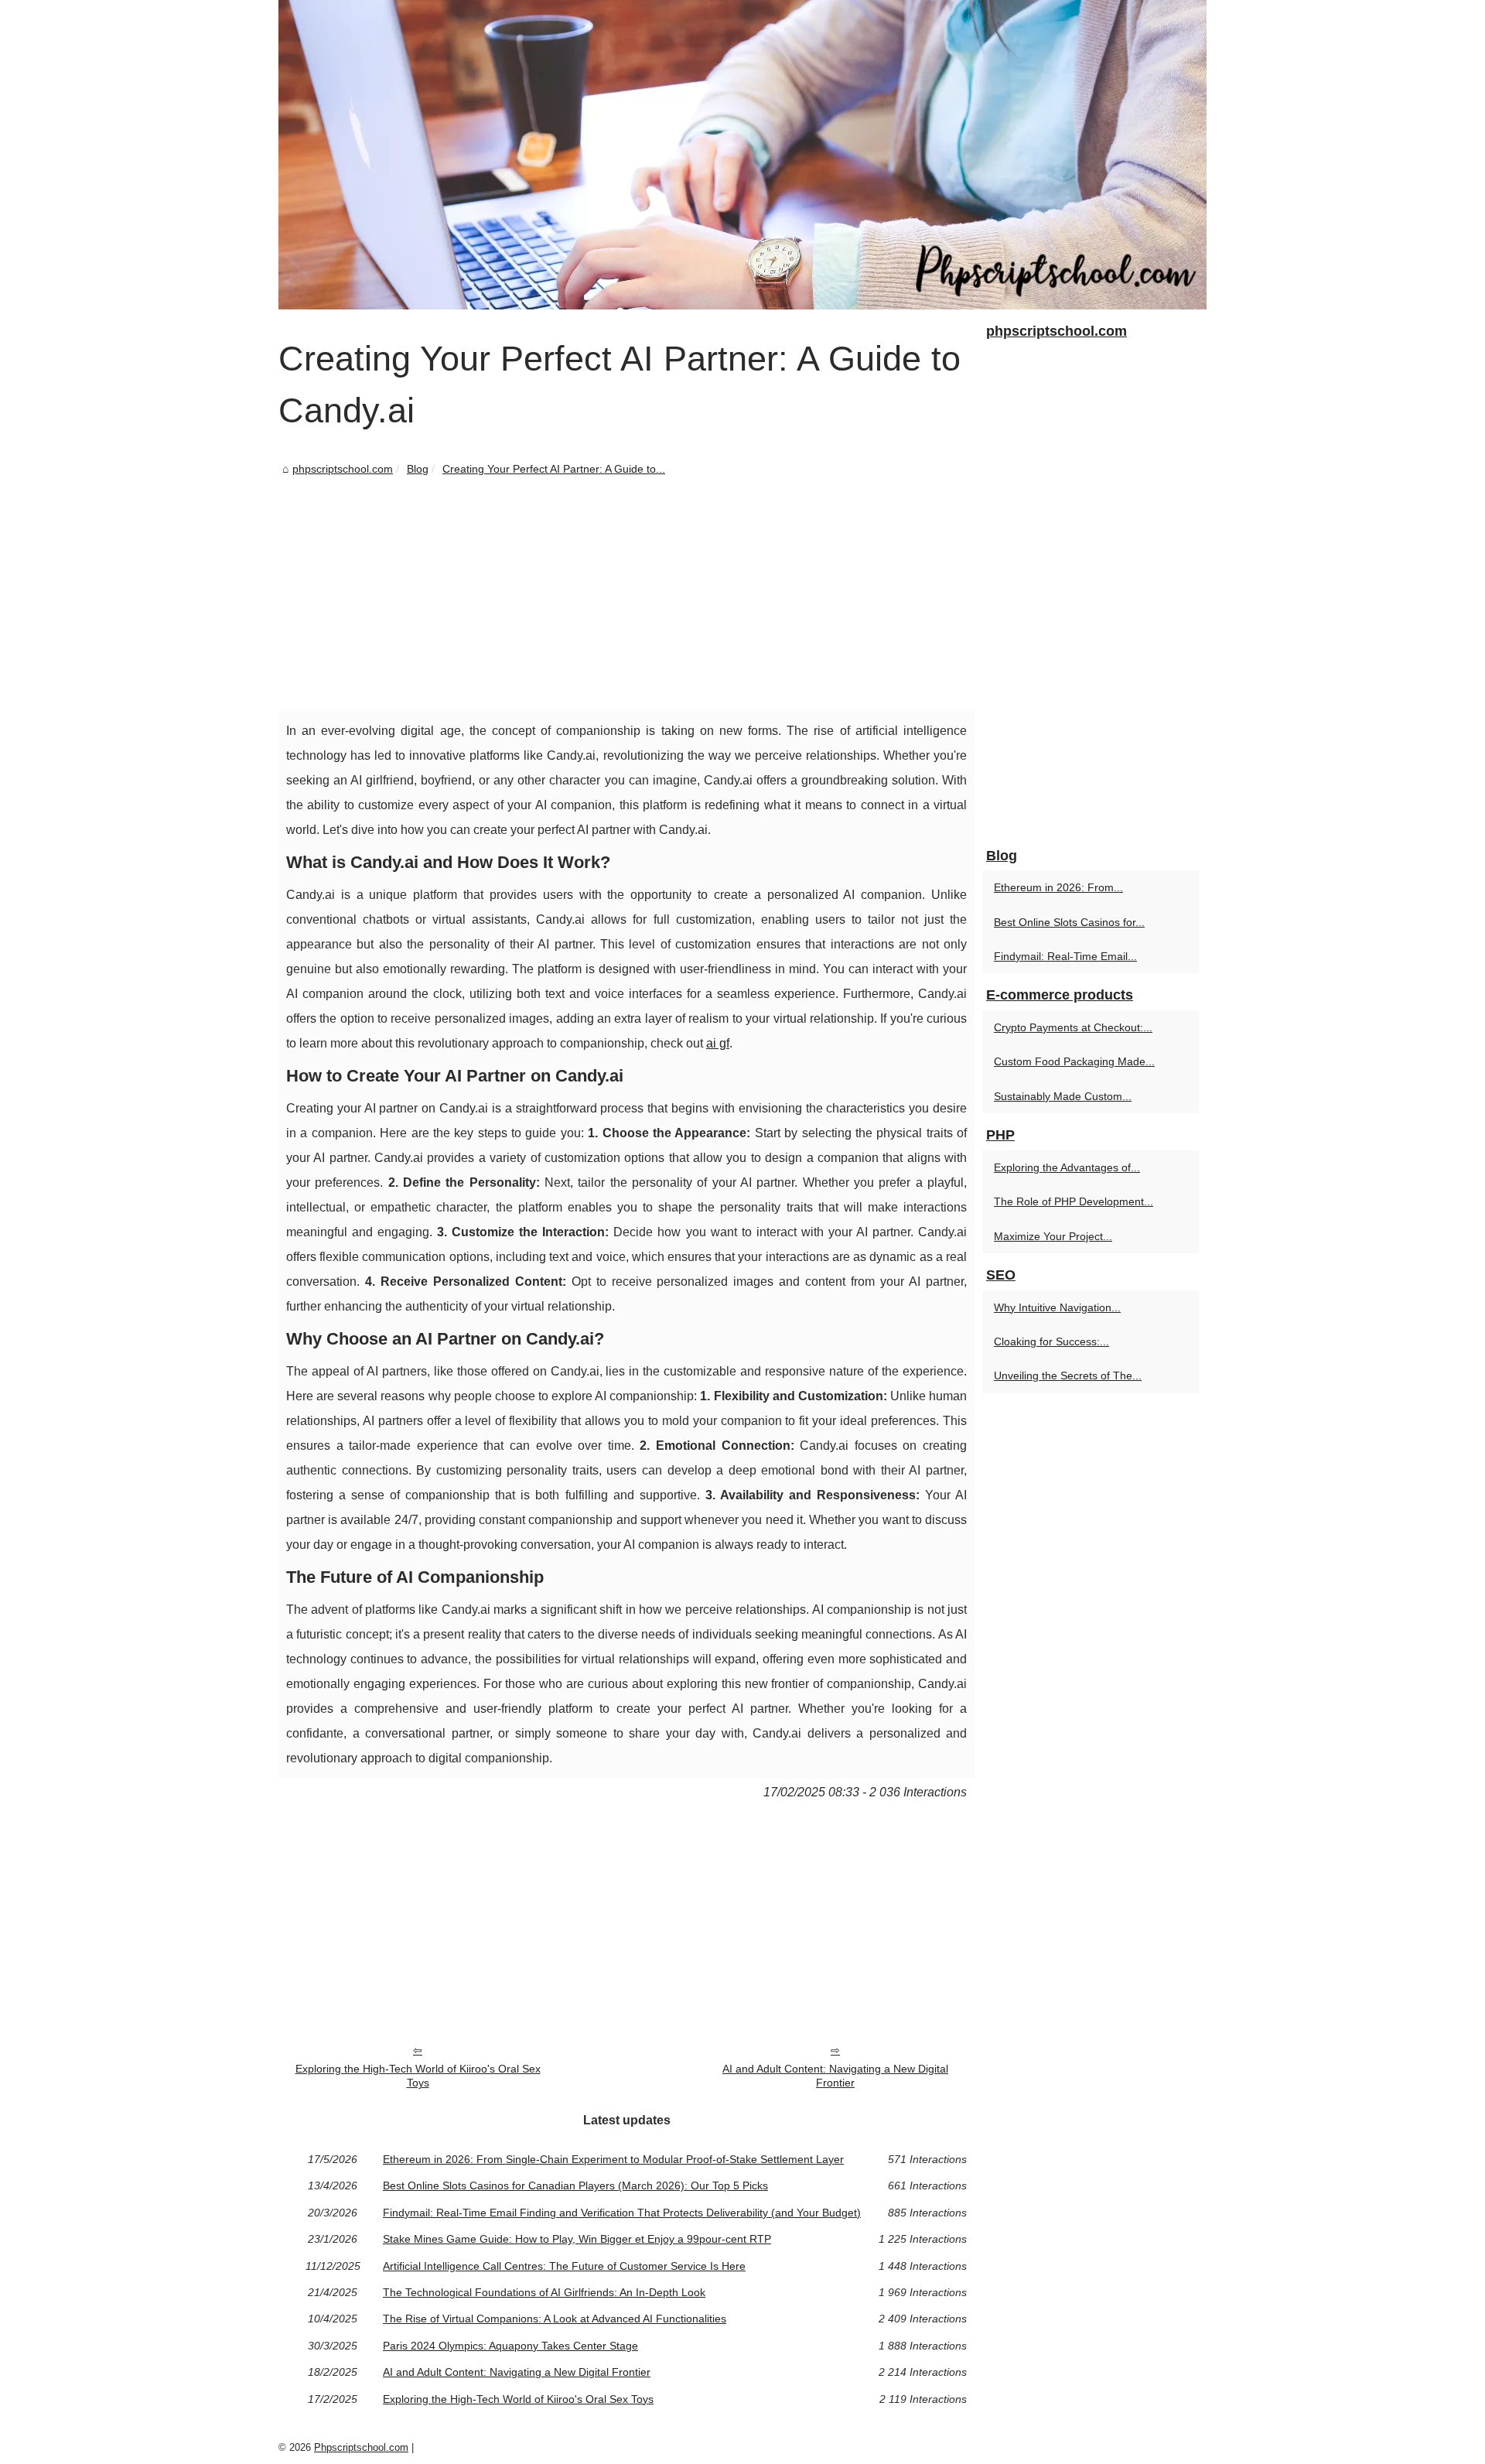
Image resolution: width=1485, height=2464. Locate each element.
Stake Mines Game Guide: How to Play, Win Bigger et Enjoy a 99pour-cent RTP (577, 2239)
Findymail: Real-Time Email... (1065, 956)
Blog (418, 469)
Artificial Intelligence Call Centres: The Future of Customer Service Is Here (564, 2266)
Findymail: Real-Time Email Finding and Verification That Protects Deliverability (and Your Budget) (622, 2213)
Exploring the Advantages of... (1067, 1167)
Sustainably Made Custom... (1063, 1096)
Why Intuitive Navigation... (1057, 1307)
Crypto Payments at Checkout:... (1073, 1027)
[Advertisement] (626, 595)
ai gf (718, 1043)
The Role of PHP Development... (1074, 1201)
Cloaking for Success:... (1051, 1341)
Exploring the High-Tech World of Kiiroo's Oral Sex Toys (418, 2076)
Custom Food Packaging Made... (1074, 1061)
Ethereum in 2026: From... (1058, 887)
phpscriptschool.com (343, 469)
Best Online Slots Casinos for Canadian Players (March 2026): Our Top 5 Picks (575, 2185)
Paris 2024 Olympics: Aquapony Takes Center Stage (510, 2346)
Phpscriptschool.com (361, 2447)
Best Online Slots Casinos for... (1069, 922)
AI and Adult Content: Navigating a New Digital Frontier (835, 2076)
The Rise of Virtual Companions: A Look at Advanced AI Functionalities (555, 2319)
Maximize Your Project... (1053, 1236)
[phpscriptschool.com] (742, 155)
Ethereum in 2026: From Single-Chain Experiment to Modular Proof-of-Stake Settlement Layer (613, 2159)
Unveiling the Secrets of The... (1068, 1376)
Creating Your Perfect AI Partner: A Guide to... (554, 469)
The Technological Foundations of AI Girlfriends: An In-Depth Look (544, 2292)
